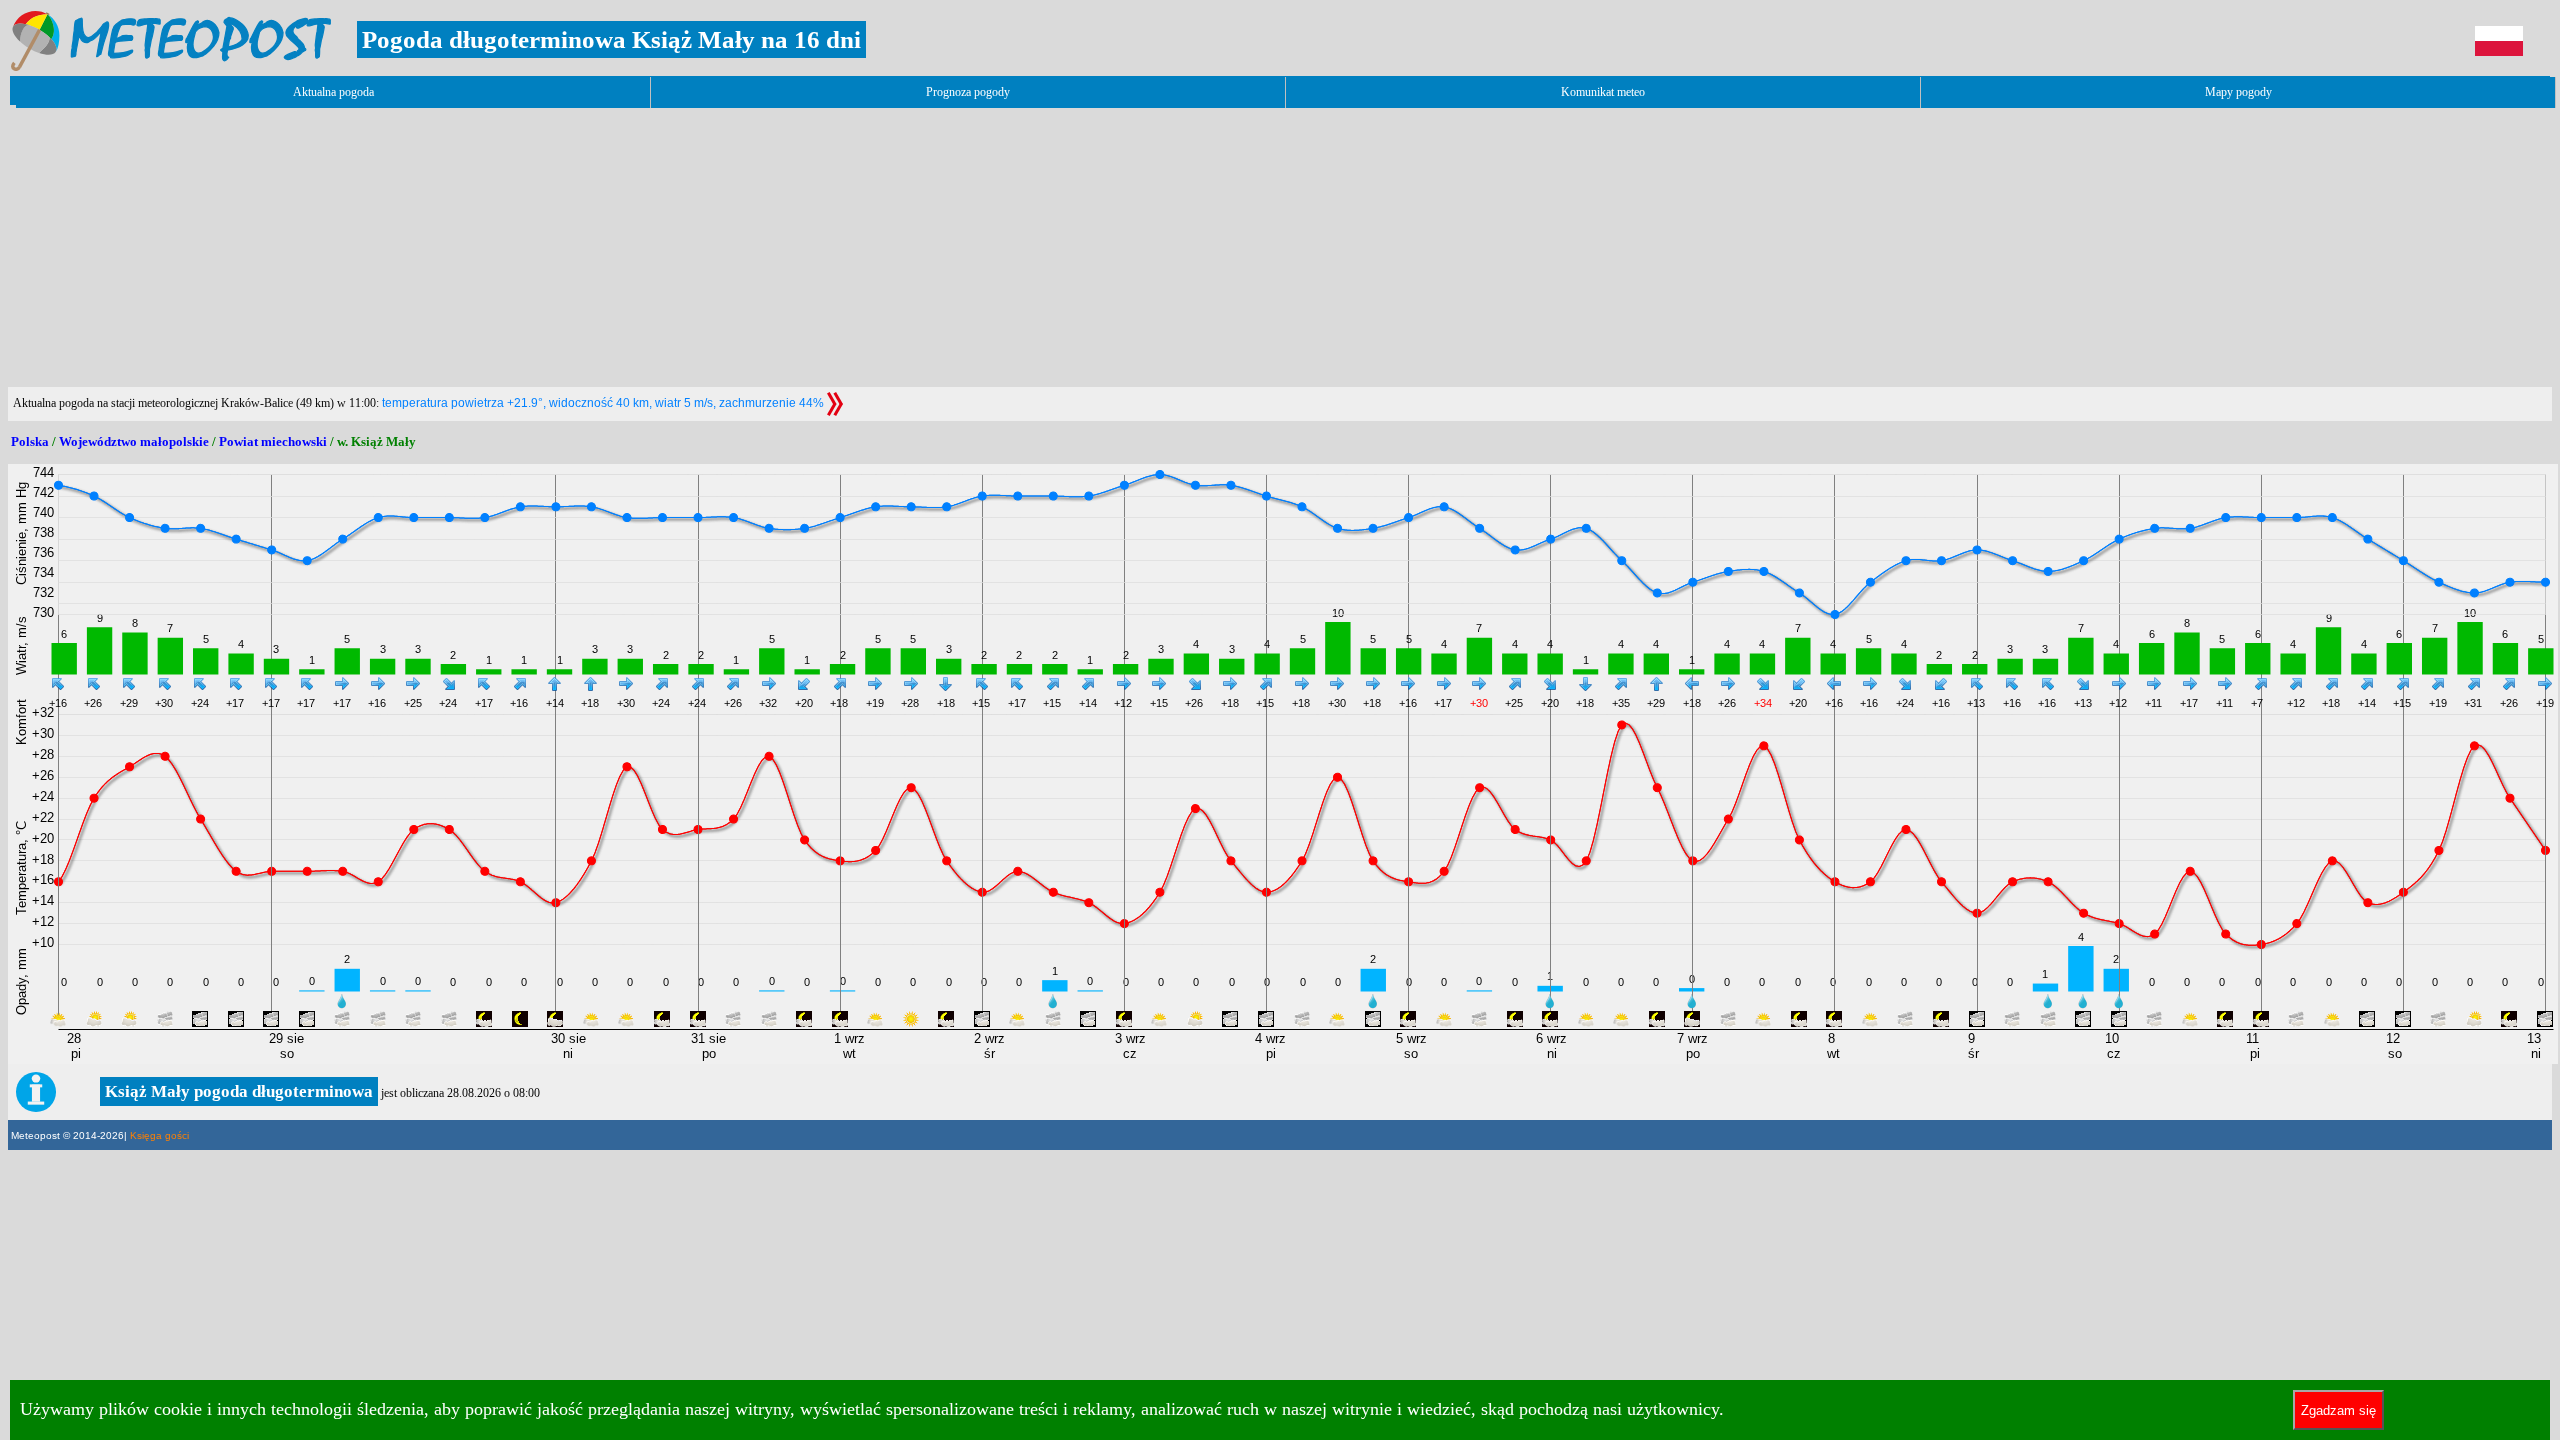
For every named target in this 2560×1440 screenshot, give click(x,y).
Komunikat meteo (1603, 92)
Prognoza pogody (968, 92)
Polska (30, 441)
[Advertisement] (372, 247)
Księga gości (159, 1135)
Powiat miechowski (273, 441)
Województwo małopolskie (134, 441)
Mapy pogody (2238, 92)
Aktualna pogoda (333, 92)
